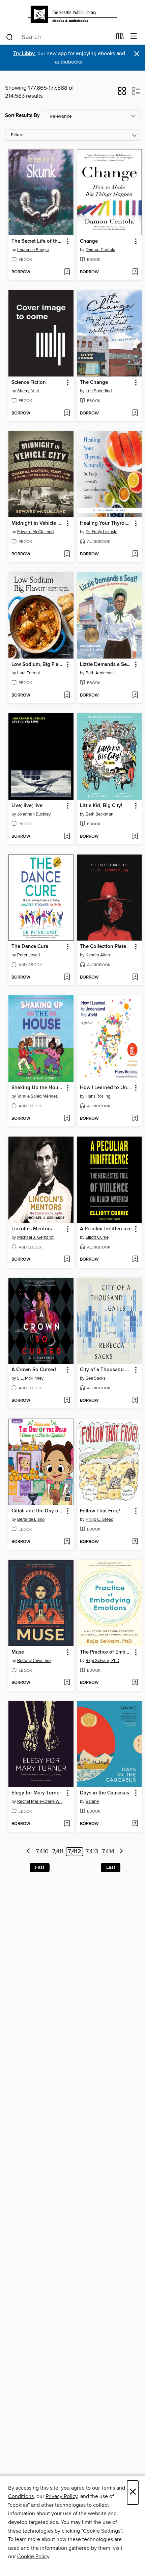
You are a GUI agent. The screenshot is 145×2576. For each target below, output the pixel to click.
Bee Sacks (96, 1378)
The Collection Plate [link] (103, 947)
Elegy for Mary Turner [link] (36, 1793)
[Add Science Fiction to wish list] (67, 413)
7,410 (42, 1852)
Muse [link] (18, 1652)
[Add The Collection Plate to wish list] (135, 978)
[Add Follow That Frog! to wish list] (135, 1542)
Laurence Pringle (33, 250)
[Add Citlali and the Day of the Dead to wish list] (67, 1542)
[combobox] (59, 37)
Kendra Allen (98, 955)
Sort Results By (22, 115)
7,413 (92, 1852)
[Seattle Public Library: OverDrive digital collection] (72, 14)
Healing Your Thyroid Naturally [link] (106, 523)
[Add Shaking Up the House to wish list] (67, 1119)
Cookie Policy (33, 2557)
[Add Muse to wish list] (67, 1683)
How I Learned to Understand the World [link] (106, 1088)
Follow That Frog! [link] (100, 1511)
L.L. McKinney (30, 1378)
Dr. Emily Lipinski (101, 532)
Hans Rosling (98, 1096)
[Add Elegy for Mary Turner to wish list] (67, 1824)
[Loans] (120, 38)
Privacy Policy (62, 2496)
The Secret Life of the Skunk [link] (38, 241)
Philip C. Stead (99, 1519)
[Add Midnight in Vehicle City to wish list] (67, 554)
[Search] (10, 37)
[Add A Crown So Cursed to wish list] (67, 1401)
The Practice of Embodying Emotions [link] (106, 1652)
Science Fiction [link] (29, 383)
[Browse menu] (134, 36)
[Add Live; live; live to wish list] (67, 837)
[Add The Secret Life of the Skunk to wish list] (67, 272)
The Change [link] (94, 383)
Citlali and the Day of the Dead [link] (38, 1511)
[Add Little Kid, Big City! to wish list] (135, 837)
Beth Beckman (99, 814)
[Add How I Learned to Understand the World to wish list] (135, 1119)
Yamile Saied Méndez (37, 1096)
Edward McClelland (35, 532)
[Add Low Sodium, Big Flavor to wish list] (67, 696)
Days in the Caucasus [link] (105, 1793)
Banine (92, 1801)
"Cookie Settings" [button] (101, 2531)
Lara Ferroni (28, 673)
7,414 (108, 1852)
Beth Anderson (100, 673)
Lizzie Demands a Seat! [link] (106, 665)
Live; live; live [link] (27, 806)
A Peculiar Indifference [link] (106, 1229)
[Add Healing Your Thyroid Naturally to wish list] (135, 554)
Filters (17, 135)
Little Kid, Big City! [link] (101, 806)
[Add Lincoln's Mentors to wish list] (67, 1260)
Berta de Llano (31, 1519)
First (40, 1867)
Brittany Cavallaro (34, 1661)
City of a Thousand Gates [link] (106, 1370)
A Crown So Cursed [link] (34, 1370)
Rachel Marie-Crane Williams (42, 1801)
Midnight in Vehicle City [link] (38, 523)
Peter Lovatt (29, 955)
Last (111, 1867)
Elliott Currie (97, 1237)
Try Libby (24, 54)
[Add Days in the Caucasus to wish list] (135, 1824)
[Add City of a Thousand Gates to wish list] (135, 1401)
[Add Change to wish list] (135, 272)
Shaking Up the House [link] (37, 1088)
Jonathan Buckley (34, 814)
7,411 (58, 1852)
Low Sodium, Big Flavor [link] (38, 665)
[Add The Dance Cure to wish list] (67, 978)
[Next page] (121, 1852)
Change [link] (89, 241)
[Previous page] (29, 1852)
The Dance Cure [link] (30, 947)
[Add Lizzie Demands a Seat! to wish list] (135, 696)
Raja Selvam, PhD (103, 1661)
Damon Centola (100, 250)
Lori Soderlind (99, 391)
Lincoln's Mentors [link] (32, 1229)
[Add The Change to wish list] (135, 413)
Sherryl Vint (28, 391)
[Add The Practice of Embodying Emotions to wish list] (135, 1683)
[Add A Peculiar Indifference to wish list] (135, 1260)
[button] (122, 93)
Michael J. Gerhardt (35, 1237)
